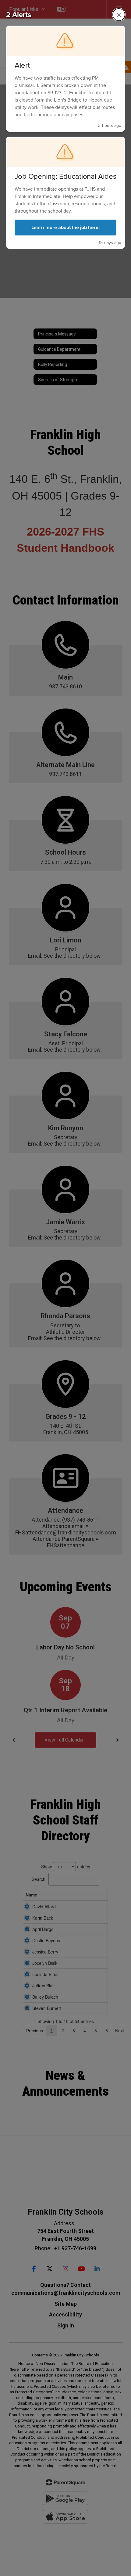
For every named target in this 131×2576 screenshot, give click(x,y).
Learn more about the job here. (65, 227)
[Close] (119, 15)
